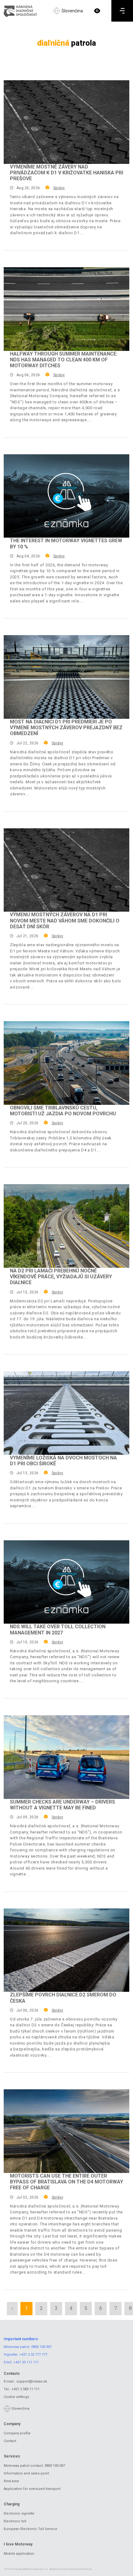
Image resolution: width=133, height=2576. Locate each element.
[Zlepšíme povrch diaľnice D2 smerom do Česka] (66, 1950)
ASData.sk (86, 2569)
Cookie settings (16, 2397)
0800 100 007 (41, 2347)
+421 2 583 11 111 (26, 2389)
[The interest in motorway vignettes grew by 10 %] (66, 496)
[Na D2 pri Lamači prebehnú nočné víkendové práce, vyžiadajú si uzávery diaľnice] (66, 1226)
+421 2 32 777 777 (33, 2355)
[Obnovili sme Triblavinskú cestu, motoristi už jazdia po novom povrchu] (66, 1063)
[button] (97, 11)
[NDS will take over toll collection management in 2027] (66, 1582)
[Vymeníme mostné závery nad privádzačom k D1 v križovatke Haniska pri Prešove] (66, 122)
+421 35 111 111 (26, 2362)
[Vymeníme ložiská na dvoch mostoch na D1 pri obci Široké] (66, 1413)
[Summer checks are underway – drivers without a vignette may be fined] (66, 1757)
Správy (59, 188)
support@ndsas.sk (32, 2381)
